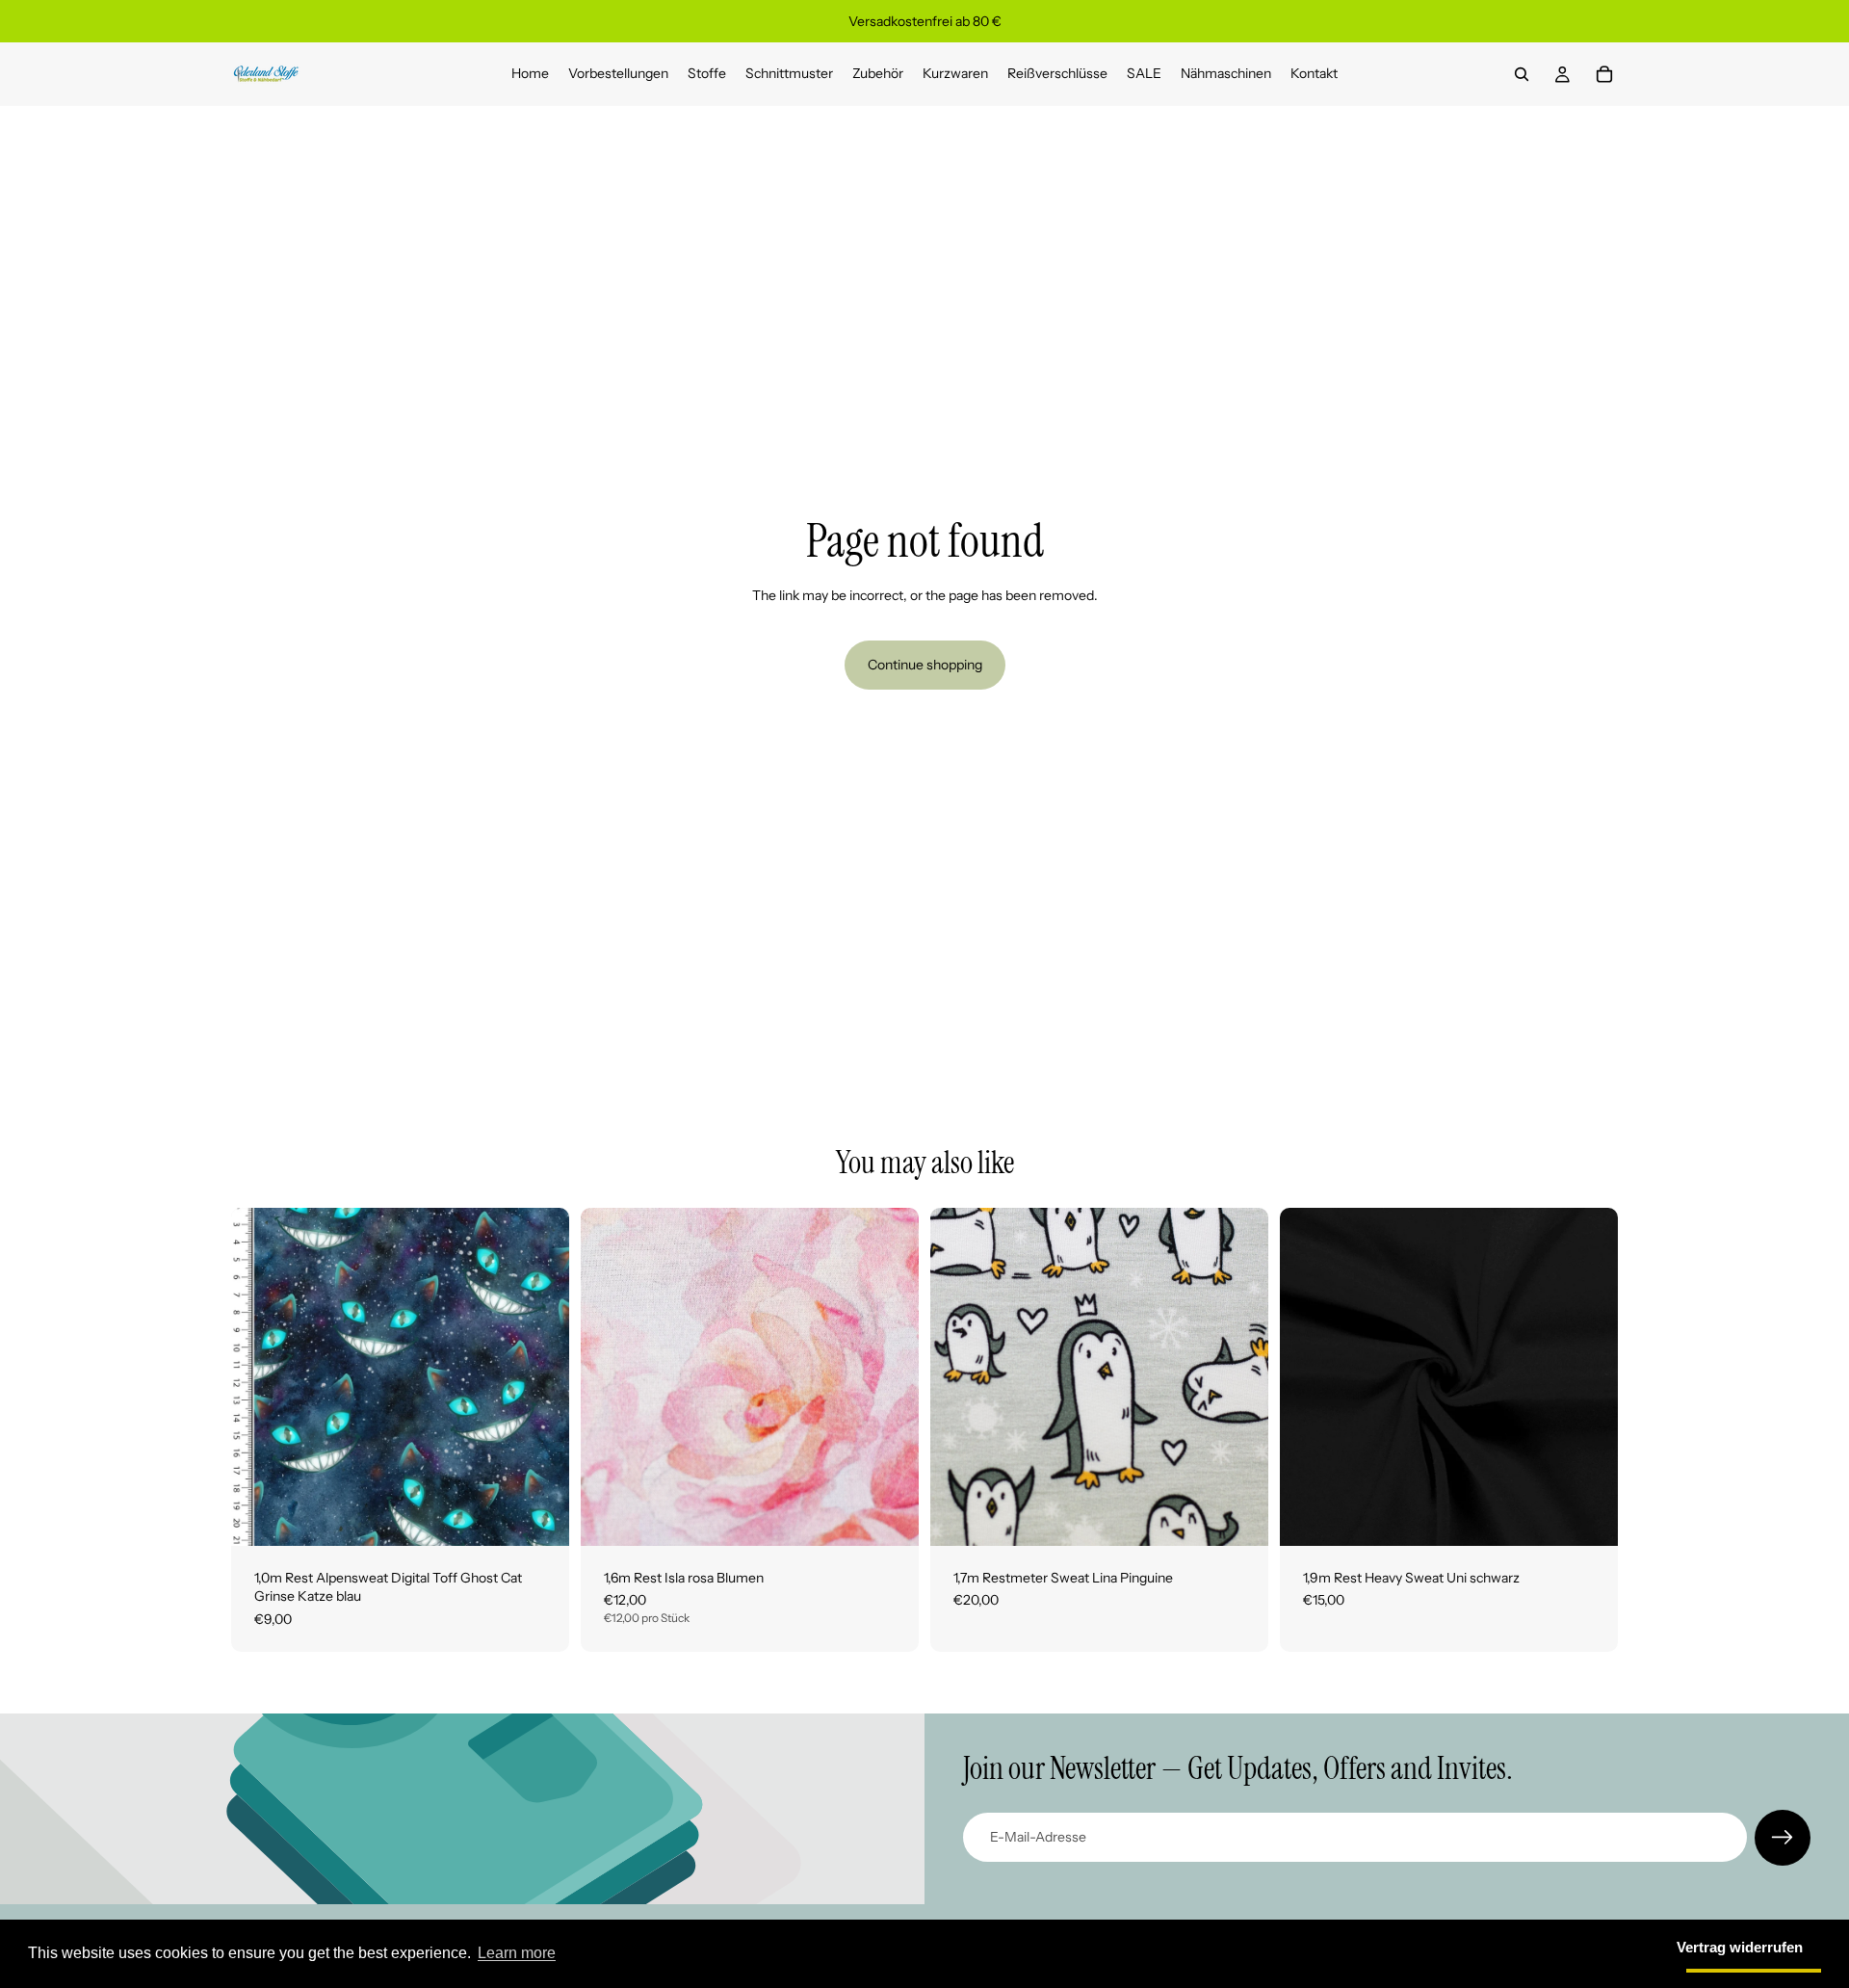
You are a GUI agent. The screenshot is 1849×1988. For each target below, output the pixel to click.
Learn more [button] (517, 1953)
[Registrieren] (1783, 1838)
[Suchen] (1522, 74)
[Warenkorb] (1604, 74)
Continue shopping (925, 665)
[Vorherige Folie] (610, 1376)
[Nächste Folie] (890, 1376)
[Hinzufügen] (539, 1516)
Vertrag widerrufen (1740, 1947)
